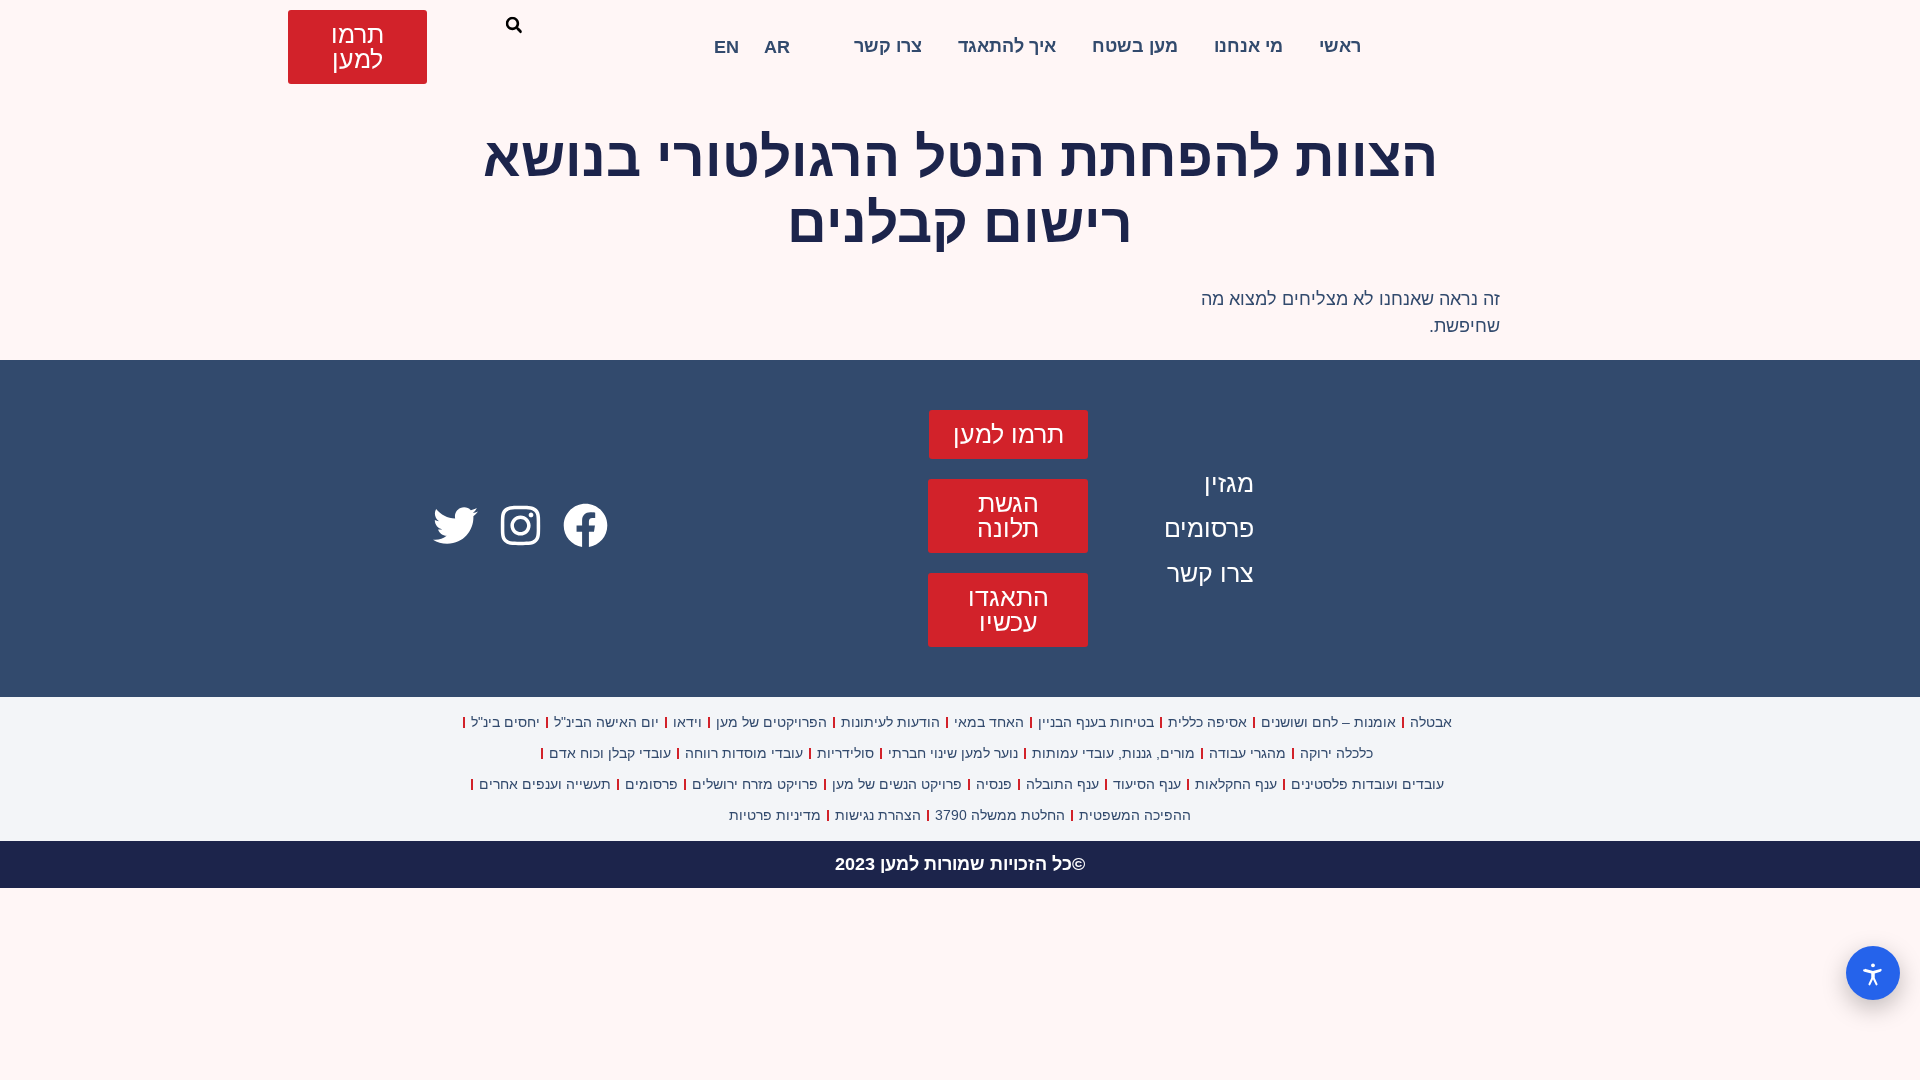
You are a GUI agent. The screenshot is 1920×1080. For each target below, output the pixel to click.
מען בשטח (1135, 46)
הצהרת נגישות (878, 815)
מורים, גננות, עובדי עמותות (1113, 753)
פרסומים (1209, 528)
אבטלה (1431, 722)
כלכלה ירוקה (1336, 753)
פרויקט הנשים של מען (897, 784)
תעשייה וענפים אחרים (545, 784)
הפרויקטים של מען (771, 722)
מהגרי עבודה (1247, 753)
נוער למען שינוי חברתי (953, 753)
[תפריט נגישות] (1873, 973)
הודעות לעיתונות (890, 722)
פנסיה (994, 784)
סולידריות (845, 753)
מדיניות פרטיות (775, 815)
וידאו (687, 722)
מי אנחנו (1248, 46)
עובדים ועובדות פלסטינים (1367, 784)
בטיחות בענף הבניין (1096, 722)
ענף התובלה (1062, 784)
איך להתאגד (1007, 46)
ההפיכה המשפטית (1135, 815)
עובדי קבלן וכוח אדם (610, 753)
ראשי (1340, 46)
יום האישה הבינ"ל (606, 722)
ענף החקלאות (1236, 784)
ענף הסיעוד (1147, 784)
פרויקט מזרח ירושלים (755, 784)
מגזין (1229, 483)
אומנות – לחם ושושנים (1328, 722)
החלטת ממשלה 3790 (1000, 815)
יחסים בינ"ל (505, 722)
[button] (514, 25)
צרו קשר (888, 46)
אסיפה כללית (1207, 722)
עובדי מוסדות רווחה (744, 753)
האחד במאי (989, 722)
